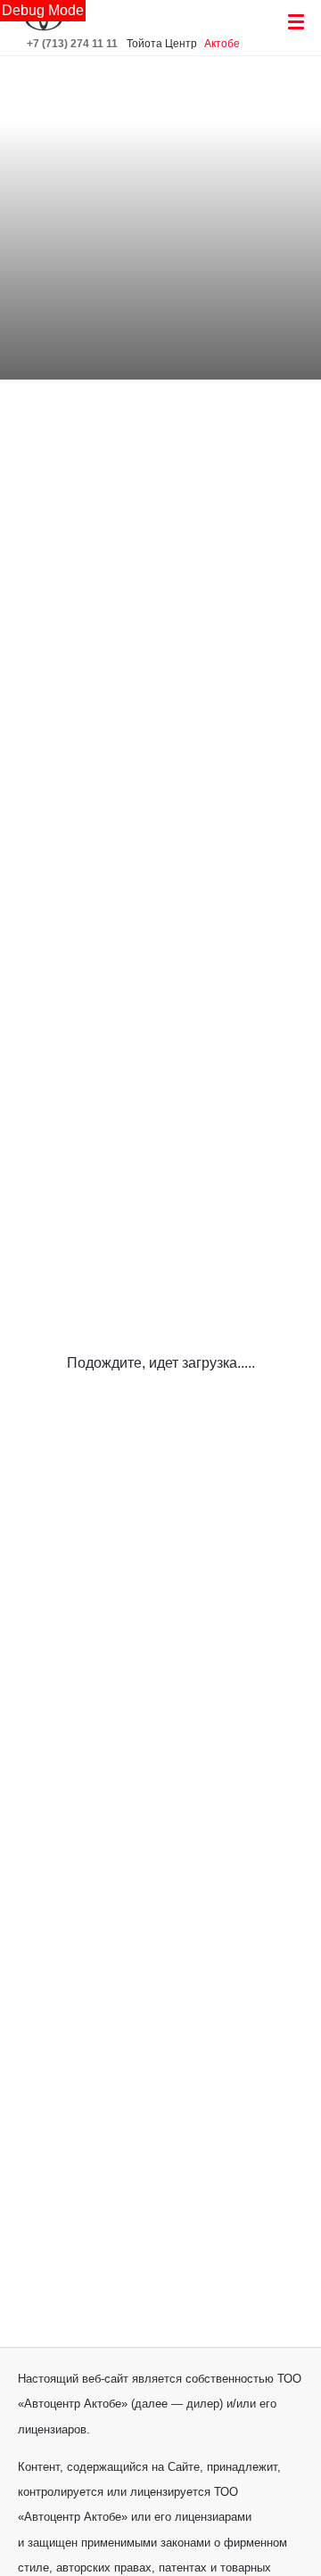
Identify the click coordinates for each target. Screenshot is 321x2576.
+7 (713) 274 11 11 (72, 44)
